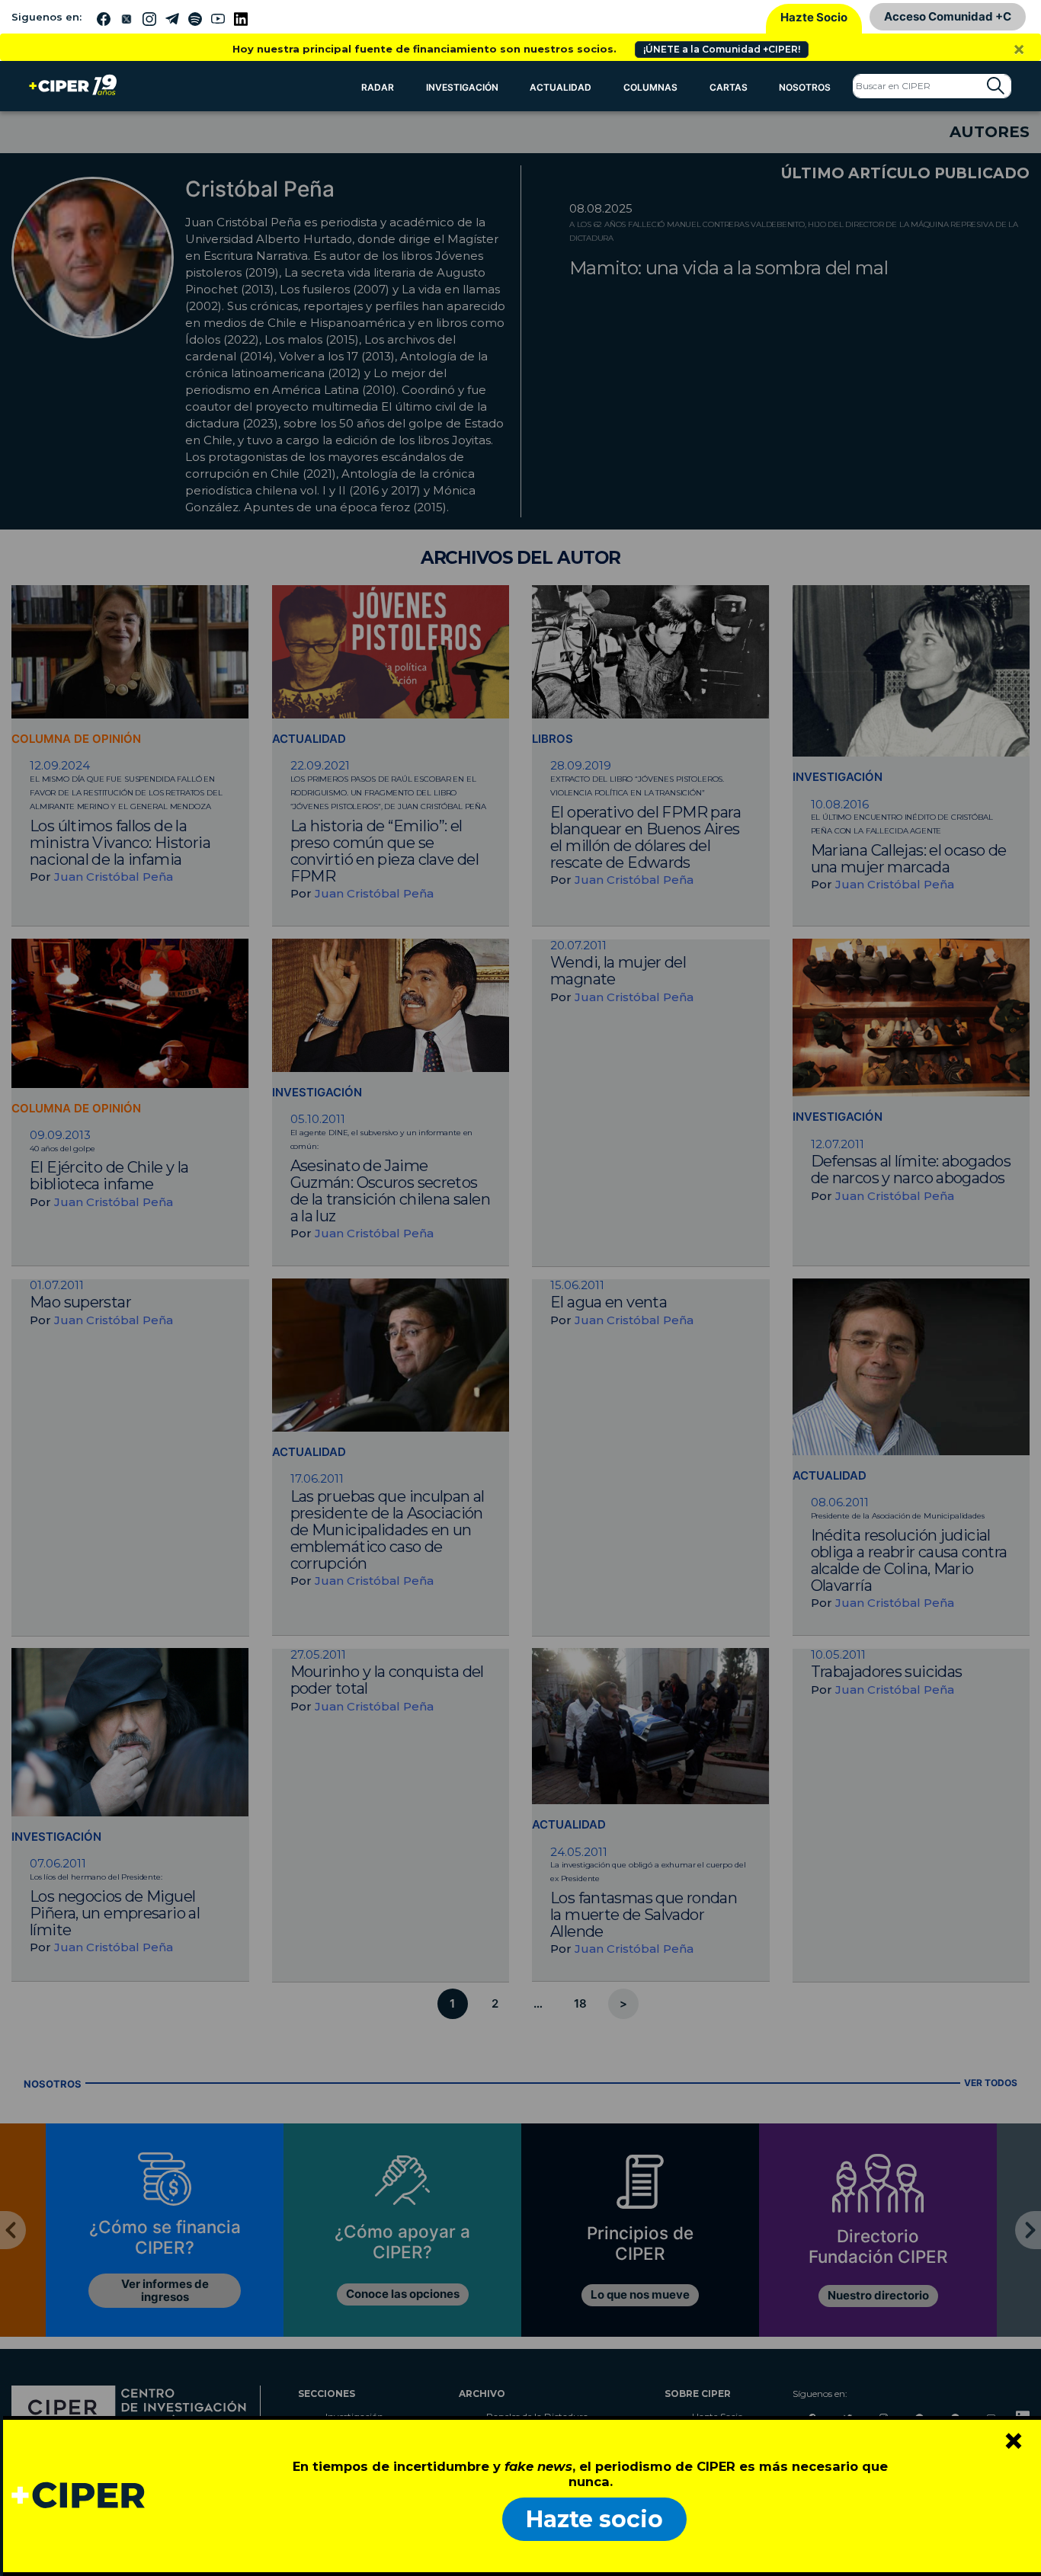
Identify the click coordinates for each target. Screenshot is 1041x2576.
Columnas (650, 87)
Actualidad (561, 87)
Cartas (729, 87)
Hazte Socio (814, 17)
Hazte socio (594, 2519)
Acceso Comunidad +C (948, 16)
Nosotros (805, 87)
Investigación (462, 87)
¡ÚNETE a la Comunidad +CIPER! (722, 49)
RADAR (378, 87)
